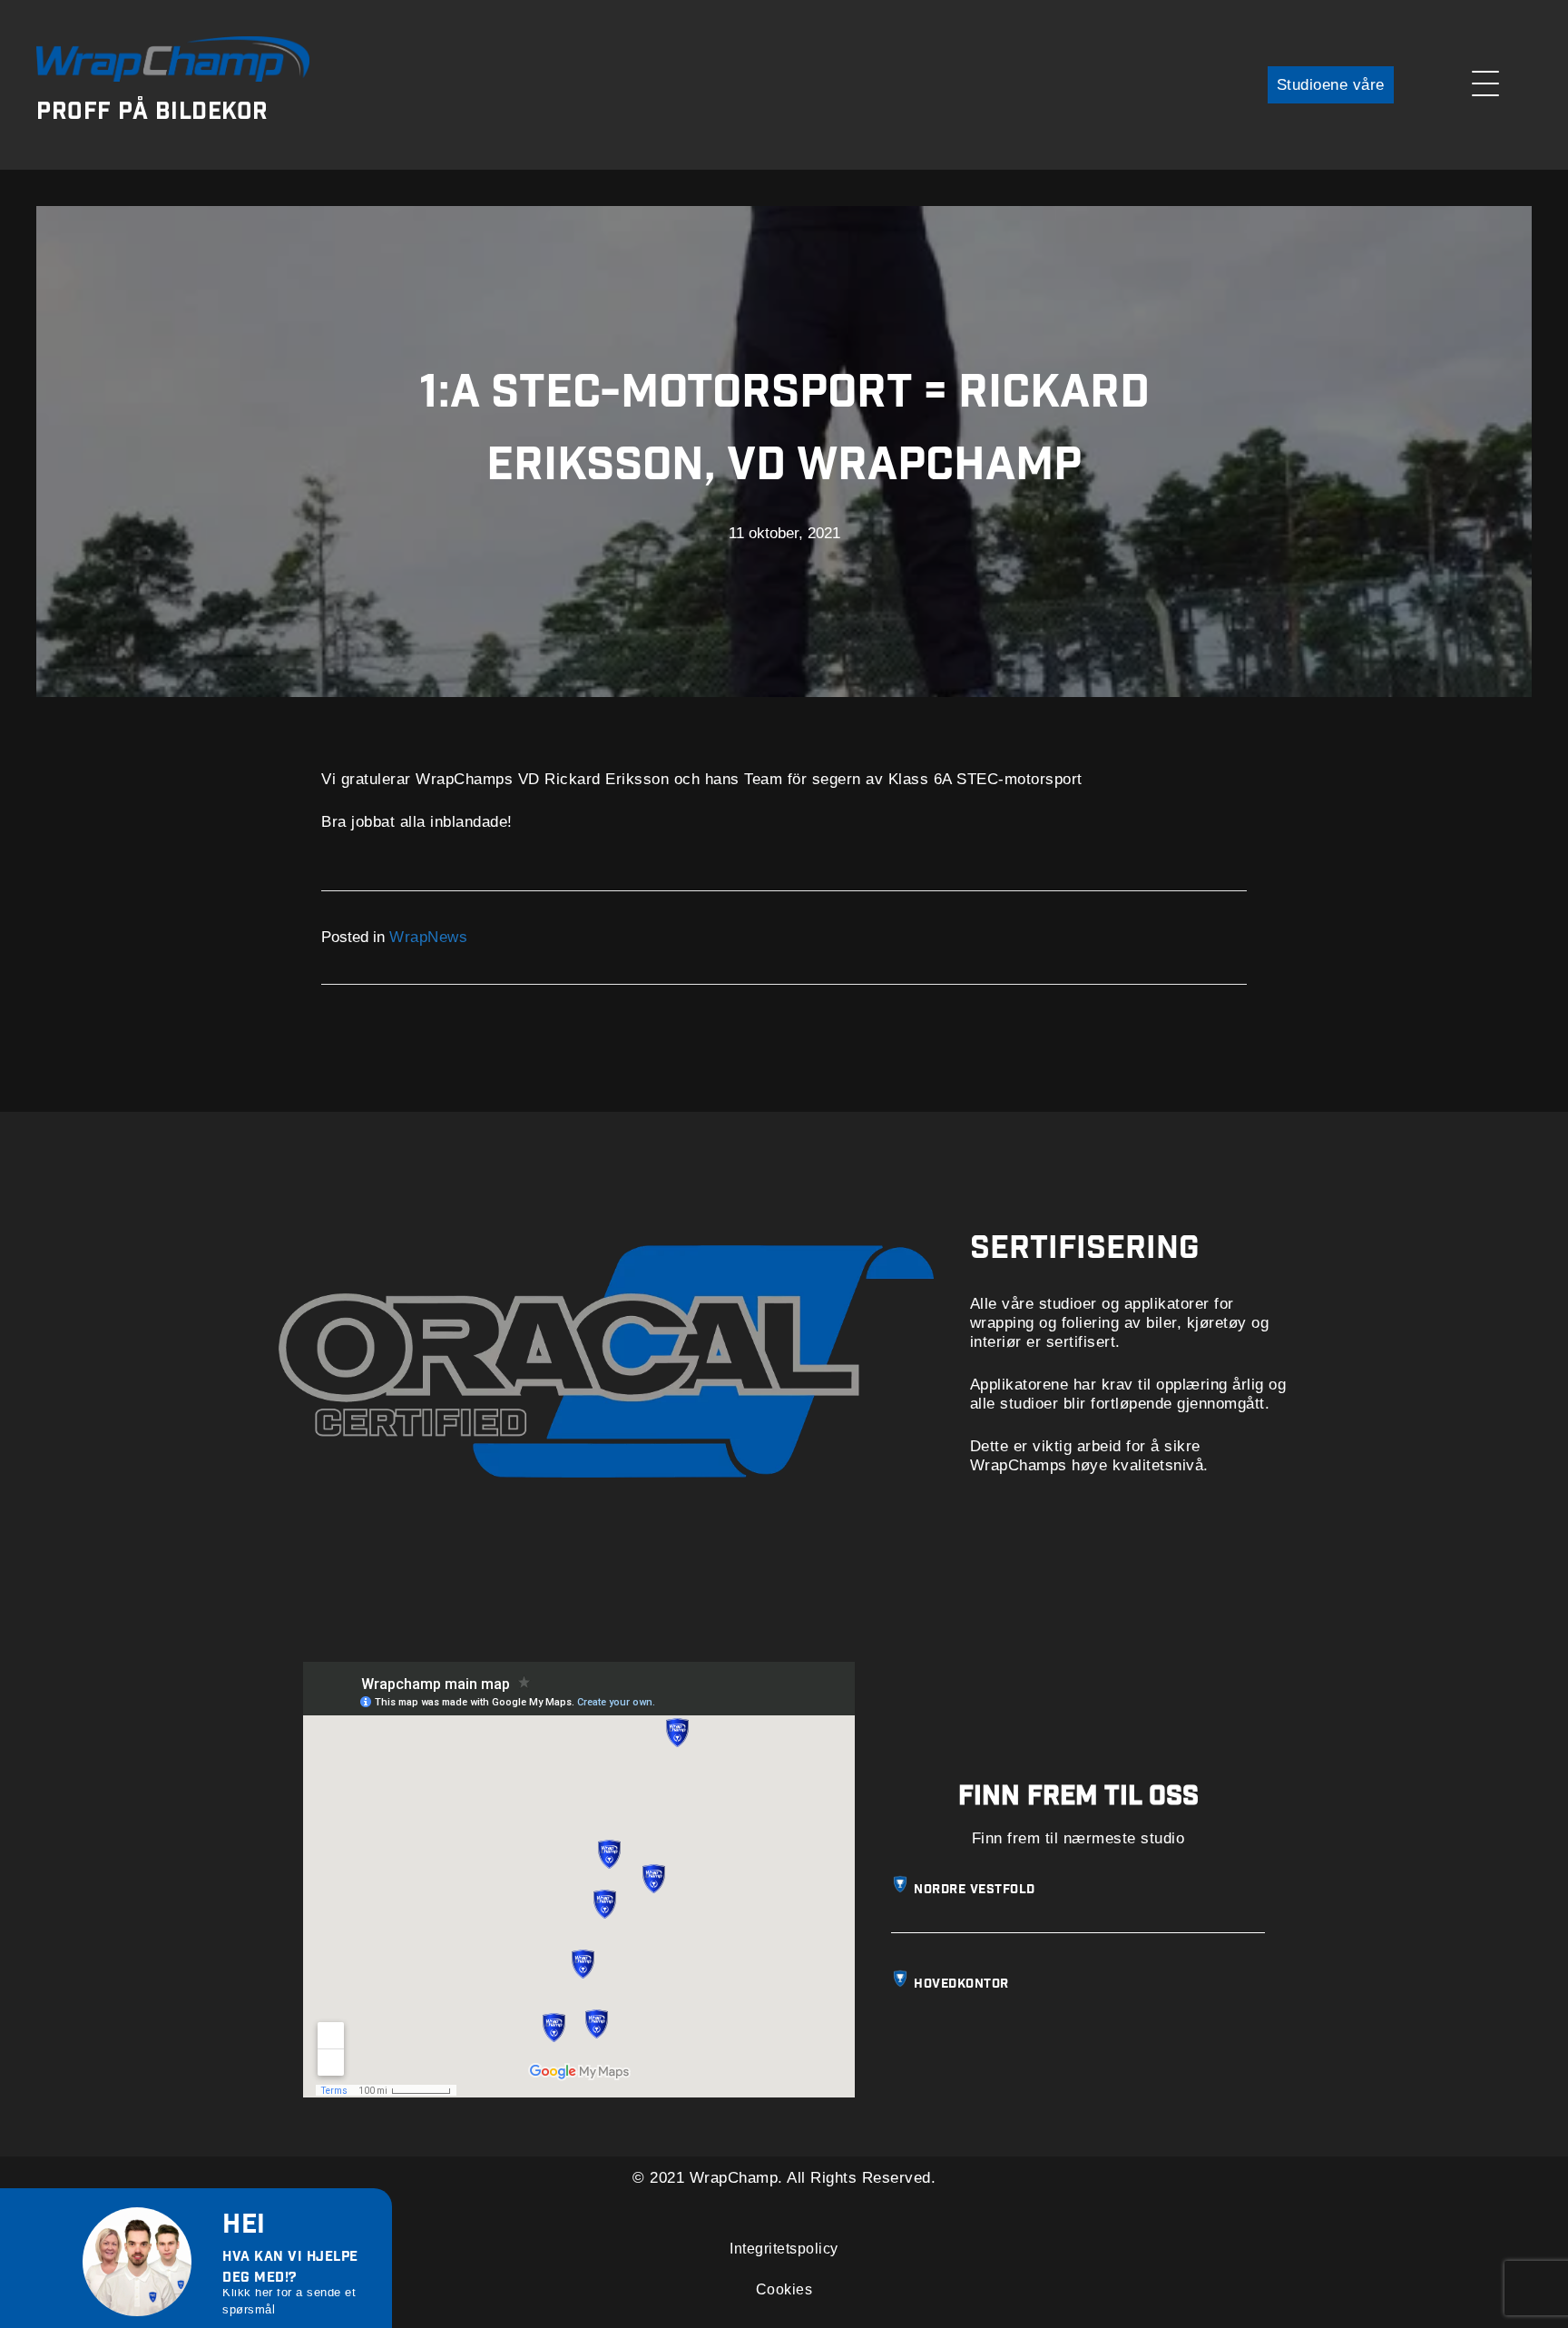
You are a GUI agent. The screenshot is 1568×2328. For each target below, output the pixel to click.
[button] (1331, 85)
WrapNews (428, 937)
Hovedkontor (961, 1985)
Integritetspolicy (784, 2249)
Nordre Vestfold (975, 1891)
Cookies (784, 2289)
